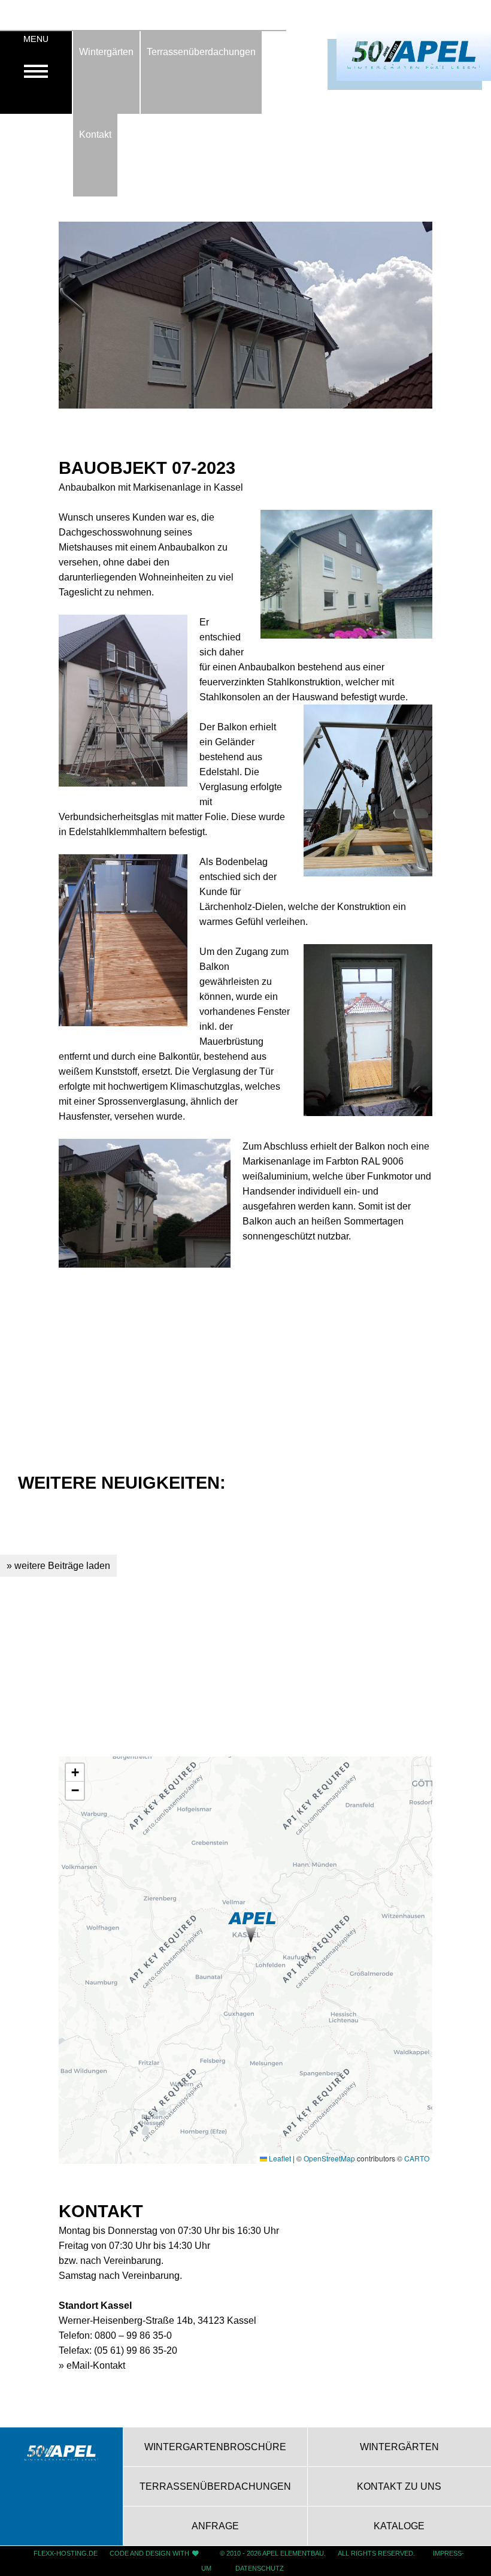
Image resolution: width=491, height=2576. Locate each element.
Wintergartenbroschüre (215, 2447)
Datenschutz (260, 2568)
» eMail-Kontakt (92, 2365)
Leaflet (279, 2158)
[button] (252, 1928)
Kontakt (95, 134)
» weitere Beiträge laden (58, 1565)
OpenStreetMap (329, 2158)
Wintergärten (106, 52)
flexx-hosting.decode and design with (111, 2553)
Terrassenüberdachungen (201, 52)
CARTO (417, 2158)
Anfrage (215, 2526)
